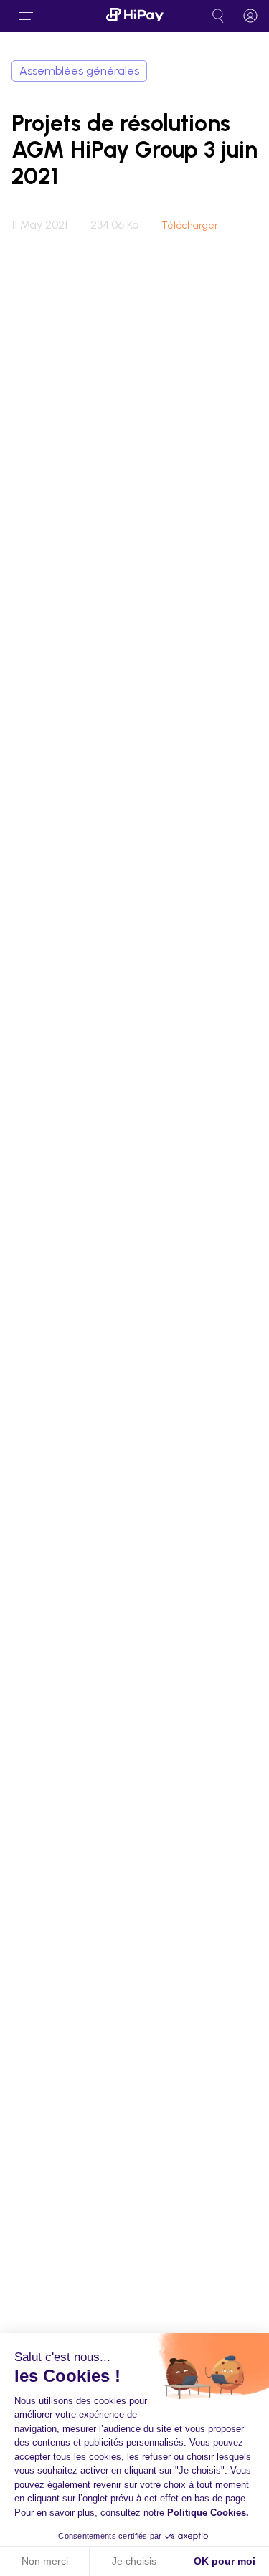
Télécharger (190, 226)
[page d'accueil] (135, 16)
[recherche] (218, 16)
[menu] (26, 16)
